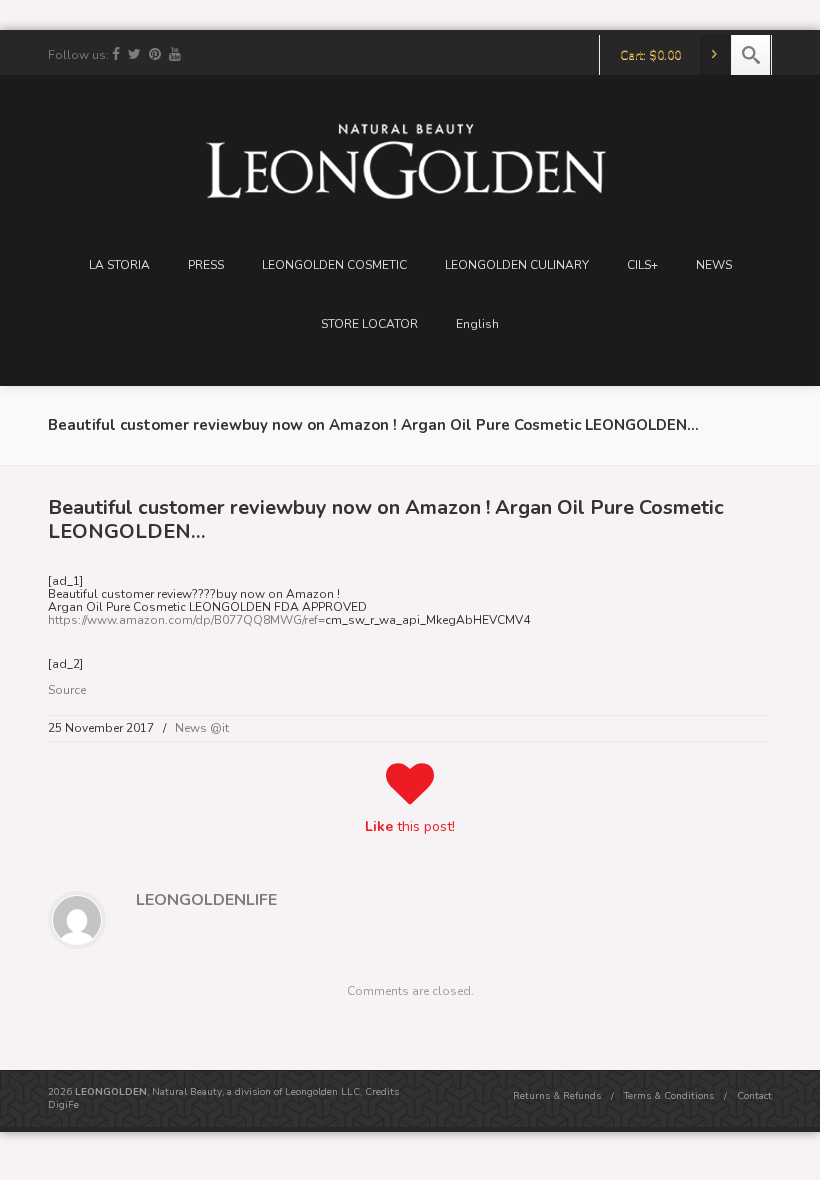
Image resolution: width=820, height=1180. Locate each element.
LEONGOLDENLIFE (206, 900)
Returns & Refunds (557, 1096)
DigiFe (63, 1105)
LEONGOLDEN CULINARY (517, 265)
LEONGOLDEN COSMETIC (334, 265)
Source (67, 690)
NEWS (714, 265)
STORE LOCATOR (369, 324)
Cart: (650, 55)
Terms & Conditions (669, 1096)
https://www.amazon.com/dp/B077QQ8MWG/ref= (186, 620)
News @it (202, 728)
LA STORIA (119, 265)
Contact (754, 1096)
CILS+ (642, 265)
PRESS (206, 265)
